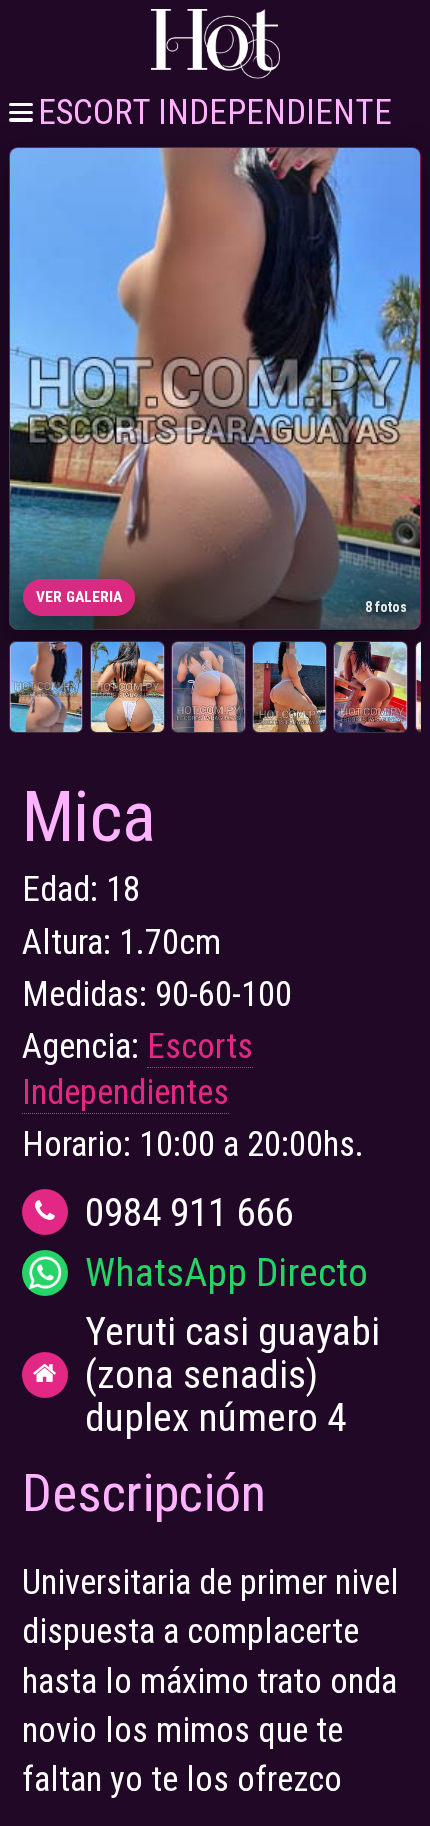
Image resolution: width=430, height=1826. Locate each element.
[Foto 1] (46, 687)
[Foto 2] (127, 687)
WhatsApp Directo (226, 1272)
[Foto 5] (370, 687)
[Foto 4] (289, 687)
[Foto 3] (208, 687)
